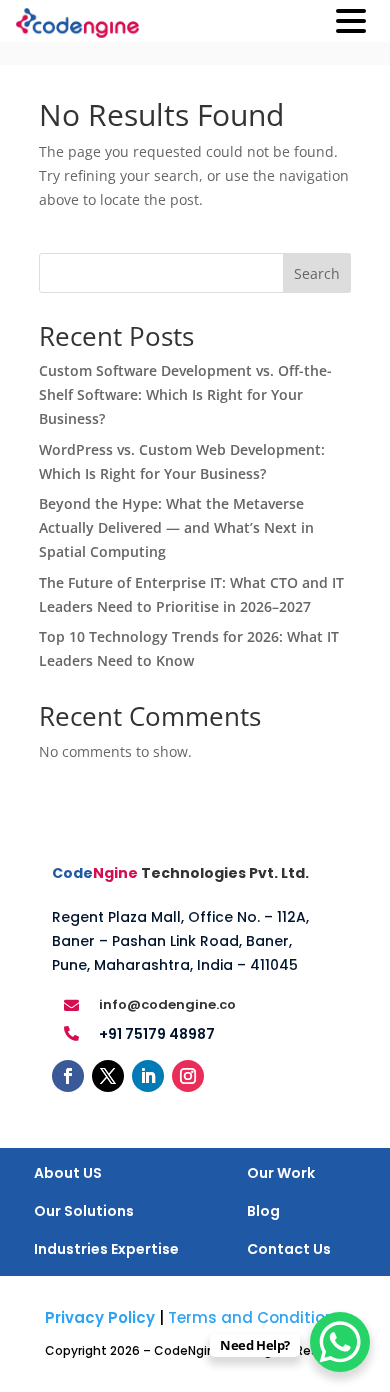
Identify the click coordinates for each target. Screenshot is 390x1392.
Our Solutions (84, 1211)
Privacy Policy (100, 1317)
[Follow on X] (108, 1076)
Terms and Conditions (256, 1317)
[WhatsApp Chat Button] (340, 1342)
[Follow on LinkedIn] (148, 1076)
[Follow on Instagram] (188, 1076)
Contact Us (289, 1249)
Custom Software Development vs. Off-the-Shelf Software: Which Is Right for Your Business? (185, 394)
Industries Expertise (106, 1249)
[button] (351, 22)
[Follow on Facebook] (68, 1076)
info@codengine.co (167, 1004)
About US (68, 1173)
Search (317, 273)
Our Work (281, 1173)
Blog (263, 1211)
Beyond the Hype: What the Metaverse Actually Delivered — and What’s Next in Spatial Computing (176, 527)
